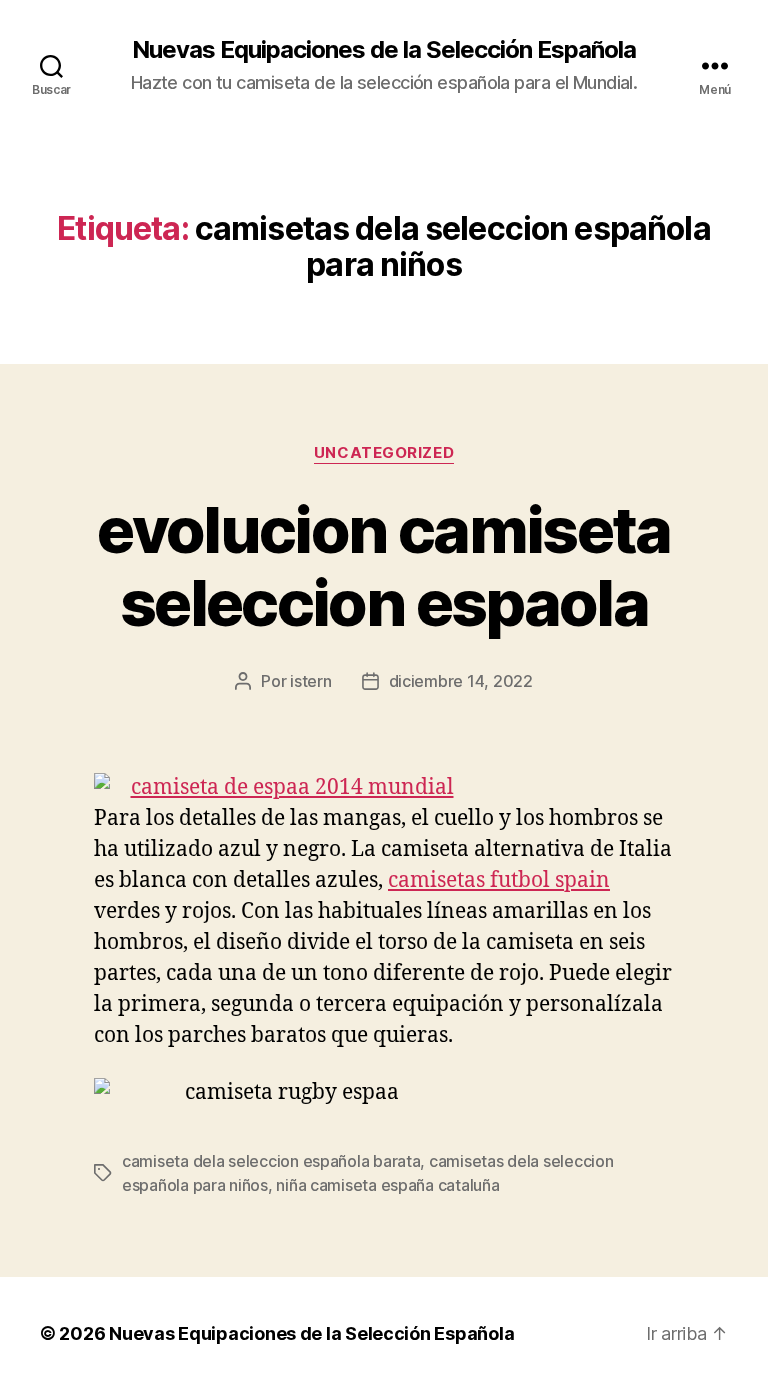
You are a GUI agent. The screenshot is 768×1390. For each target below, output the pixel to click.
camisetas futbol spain (499, 880)
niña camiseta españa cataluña (387, 1185)
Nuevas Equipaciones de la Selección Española (384, 50)
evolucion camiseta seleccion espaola (383, 566)
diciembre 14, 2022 (461, 681)
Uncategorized (384, 453)
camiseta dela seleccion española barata (271, 1161)
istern (310, 681)
